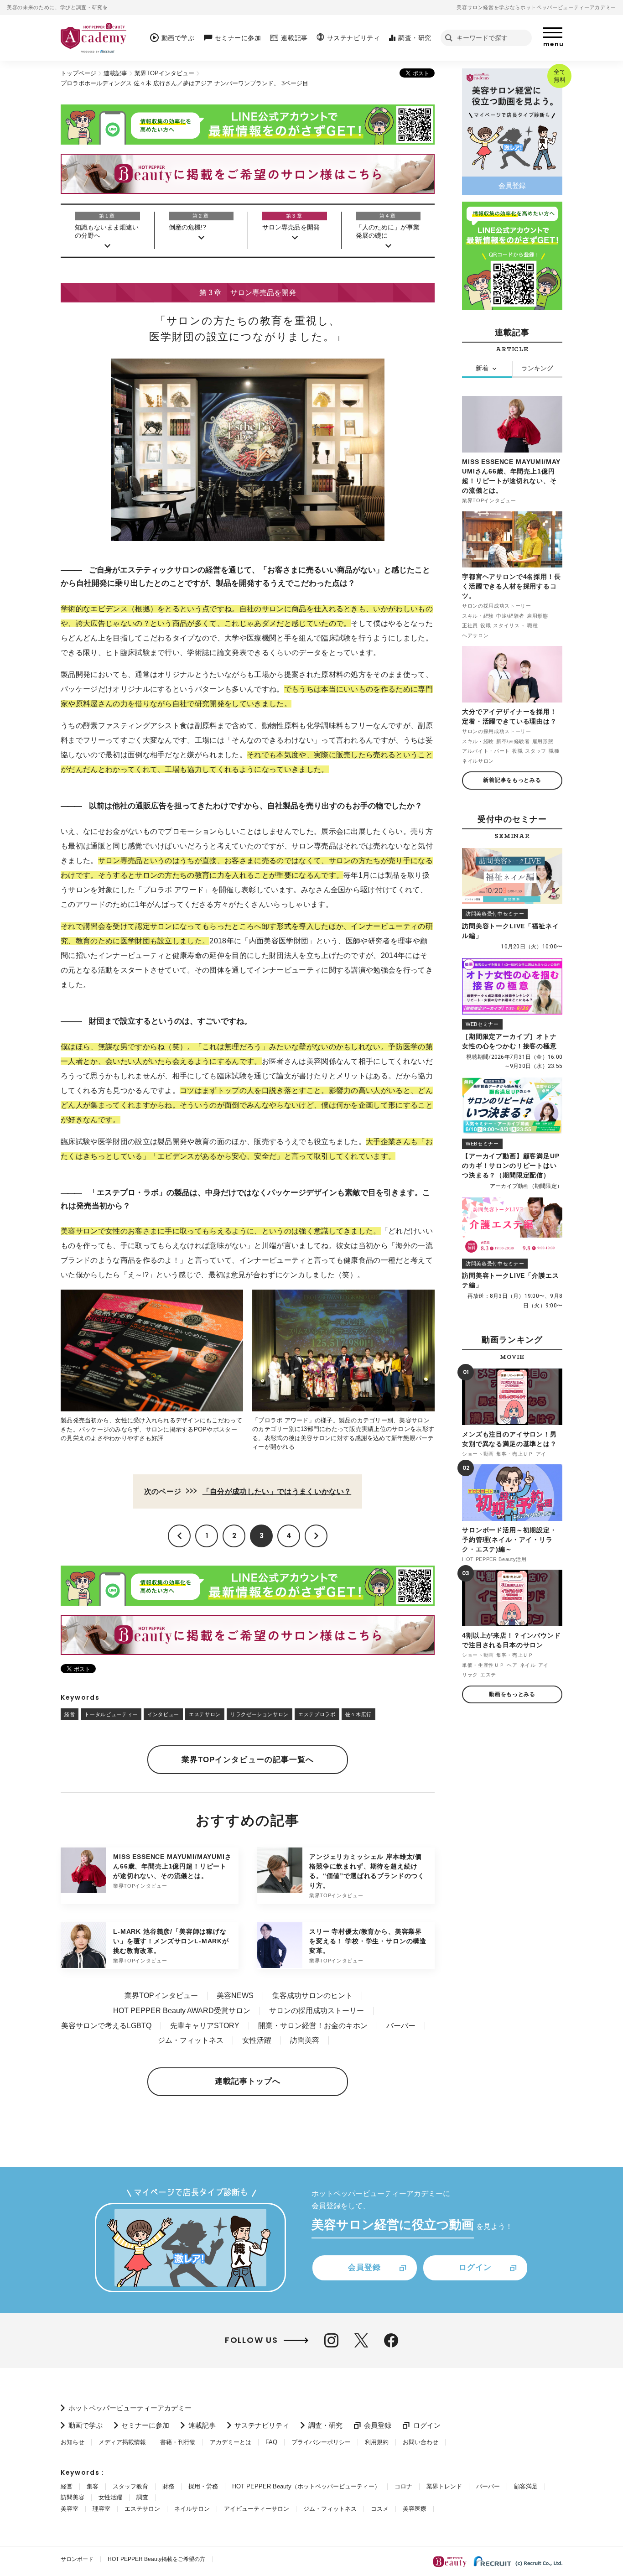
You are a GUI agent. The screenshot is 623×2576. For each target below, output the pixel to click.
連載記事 (115, 73)
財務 (168, 2486)
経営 (70, 1714)
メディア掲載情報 (122, 2442)
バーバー (401, 2026)
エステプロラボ (317, 1714)
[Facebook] (391, 2340)
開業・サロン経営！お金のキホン (313, 2026)
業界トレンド (444, 2486)
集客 (93, 2486)
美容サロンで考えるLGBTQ (106, 2026)
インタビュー (163, 1714)
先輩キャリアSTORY (205, 2026)
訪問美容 (305, 2040)
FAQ (271, 2442)
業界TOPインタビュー (164, 73)
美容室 (70, 2509)
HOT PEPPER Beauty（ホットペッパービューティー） (306, 2486)
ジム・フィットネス (191, 2040)
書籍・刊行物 (178, 2442)
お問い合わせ (421, 2442)
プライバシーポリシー (321, 2442)
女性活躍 (257, 2040)
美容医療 (415, 2509)
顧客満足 (526, 2486)
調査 (142, 2497)
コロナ (403, 2486)
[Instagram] (331, 2340)
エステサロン (205, 1714)
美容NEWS (235, 1996)
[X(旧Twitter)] (361, 2340)
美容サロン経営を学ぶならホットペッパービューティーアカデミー (536, 7)
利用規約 (377, 2442)
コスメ (380, 2509)
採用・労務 (203, 2486)
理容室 (101, 2509)
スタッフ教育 (130, 2486)
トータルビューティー (111, 1714)
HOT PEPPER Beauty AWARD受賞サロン (182, 2011)
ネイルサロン (192, 2509)
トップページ (78, 73)
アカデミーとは (231, 2442)
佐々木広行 (358, 1714)
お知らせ (73, 2442)
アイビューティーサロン (257, 2509)
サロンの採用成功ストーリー (317, 2011)
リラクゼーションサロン (260, 1714)
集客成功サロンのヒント (312, 1996)
